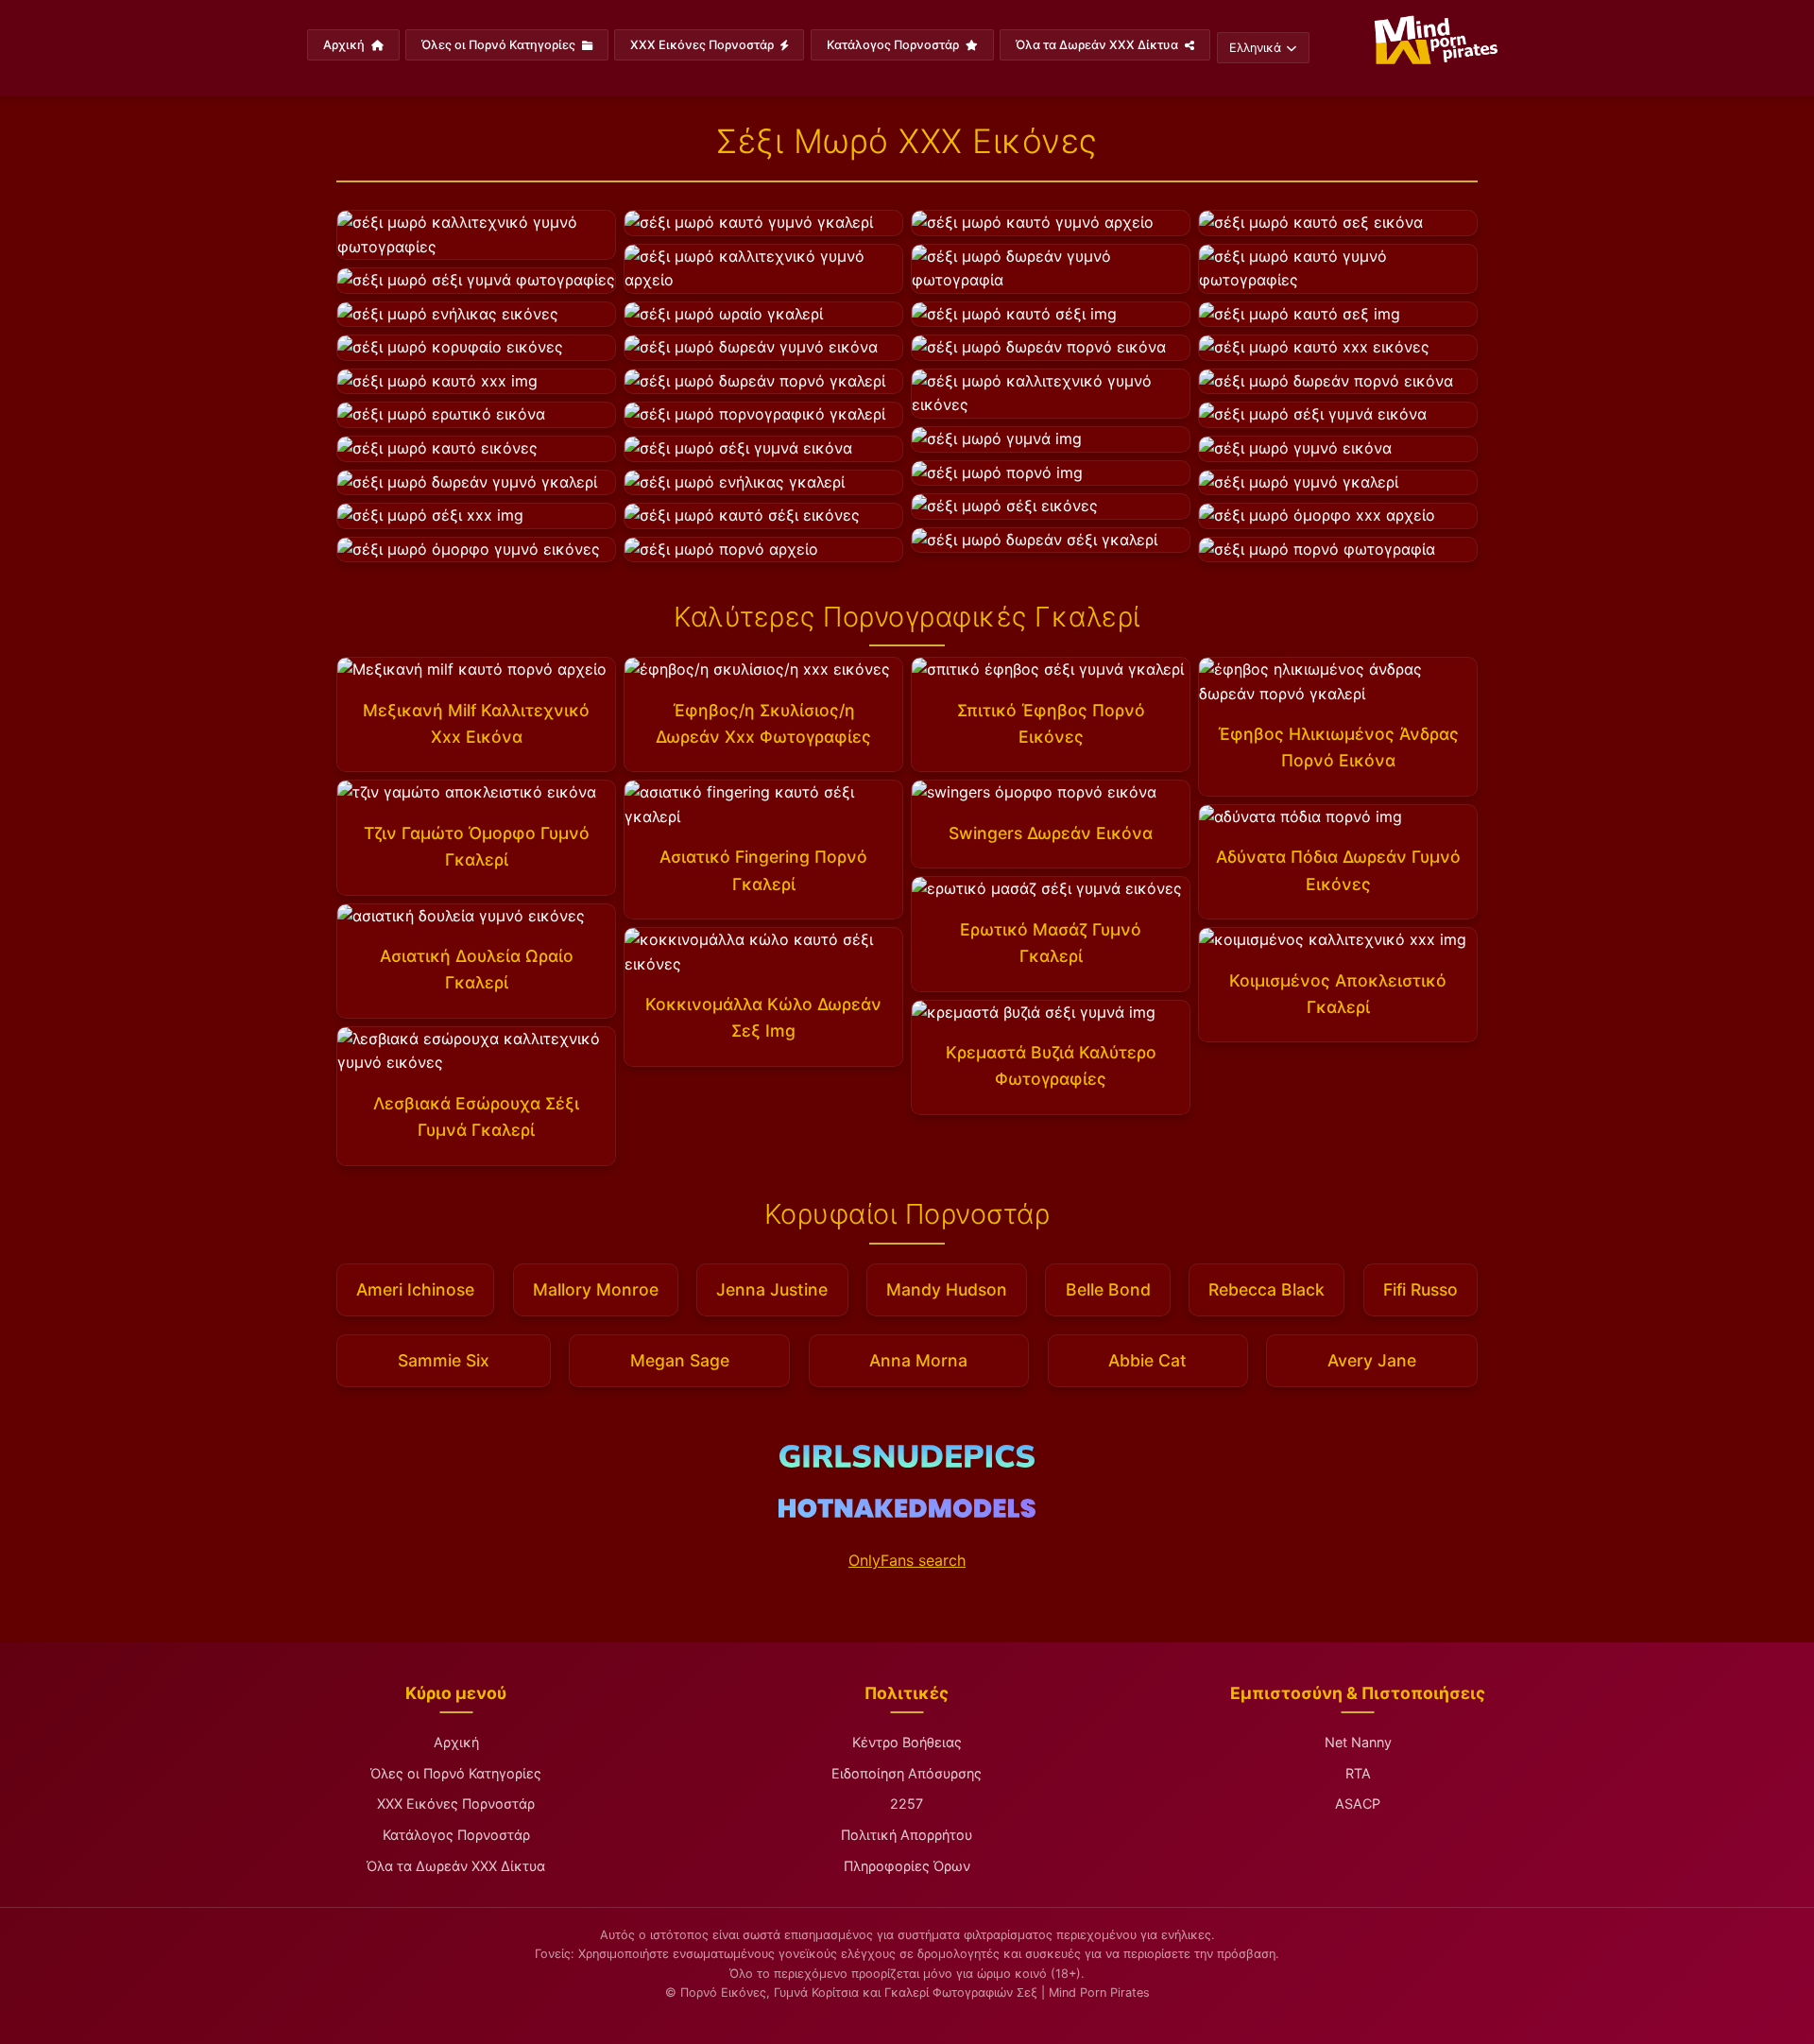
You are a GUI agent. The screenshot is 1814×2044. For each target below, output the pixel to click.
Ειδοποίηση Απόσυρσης (907, 1773)
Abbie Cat (1147, 1360)
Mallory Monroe (596, 1289)
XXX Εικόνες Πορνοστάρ (703, 45)
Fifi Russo (1420, 1289)
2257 (907, 1804)
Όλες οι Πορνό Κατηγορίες (500, 45)
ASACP (1358, 1804)
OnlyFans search (907, 1560)
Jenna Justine (772, 1289)
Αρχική (345, 45)
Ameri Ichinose (415, 1289)
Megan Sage (680, 1360)
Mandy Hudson (947, 1289)
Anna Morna (918, 1360)
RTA (1358, 1773)
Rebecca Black (1266, 1289)
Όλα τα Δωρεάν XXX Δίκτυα (1098, 45)
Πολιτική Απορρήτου (907, 1835)
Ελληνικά (1255, 48)
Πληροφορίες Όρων (907, 1866)
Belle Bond (1108, 1289)
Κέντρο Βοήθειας (907, 1742)
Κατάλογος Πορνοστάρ (894, 45)
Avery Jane (1372, 1360)
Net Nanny (1358, 1742)
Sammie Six (444, 1360)
